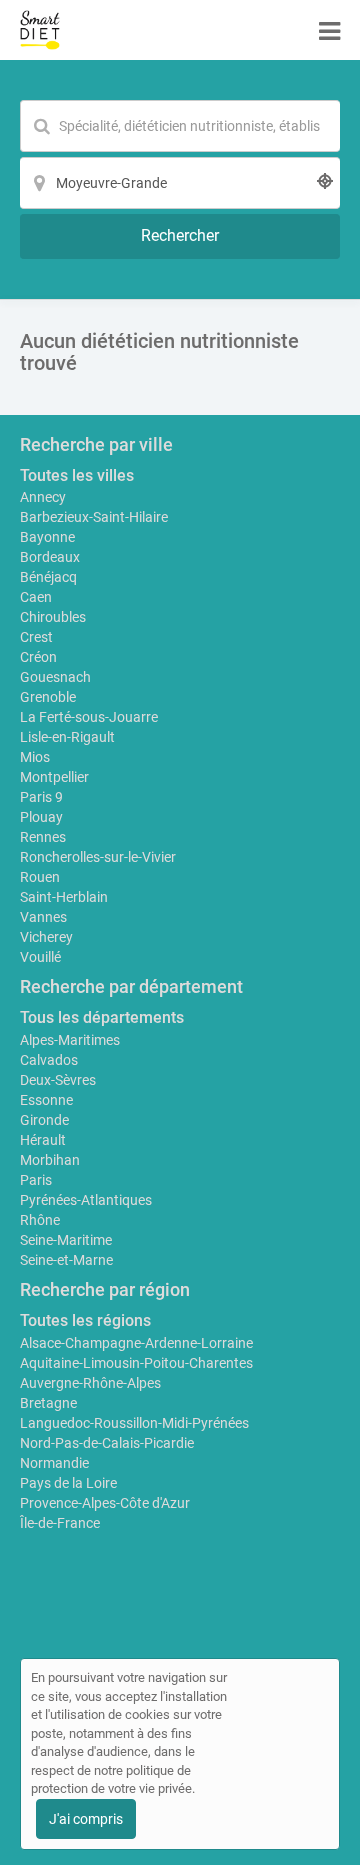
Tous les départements (102, 1017)
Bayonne (47, 537)
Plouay (41, 817)
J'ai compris (86, 1819)
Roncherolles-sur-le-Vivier (98, 857)
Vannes (43, 917)
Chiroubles (53, 617)
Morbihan (50, 1160)
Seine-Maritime (66, 1240)
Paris (36, 1180)
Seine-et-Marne (66, 1260)
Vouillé (40, 957)
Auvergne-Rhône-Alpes (90, 1383)
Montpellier (54, 777)
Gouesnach (55, 677)
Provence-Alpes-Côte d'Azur (105, 1503)
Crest (36, 637)
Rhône (40, 1220)
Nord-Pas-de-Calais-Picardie (107, 1443)
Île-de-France (60, 1523)
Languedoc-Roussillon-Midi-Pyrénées (134, 1423)
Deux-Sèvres (58, 1080)
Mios (35, 757)
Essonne (46, 1100)
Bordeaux (50, 557)
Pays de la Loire (68, 1483)
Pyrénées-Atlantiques (86, 1200)
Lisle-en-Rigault (67, 737)
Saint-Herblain (64, 897)
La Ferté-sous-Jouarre (89, 717)
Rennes (43, 837)
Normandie (54, 1463)
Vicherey (46, 937)
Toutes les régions (85, 1320)
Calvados (49, 1060)
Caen (36, 597)
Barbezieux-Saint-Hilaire (94, 517)
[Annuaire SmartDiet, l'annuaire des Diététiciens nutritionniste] (40, 30)
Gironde (44, 1120)
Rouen (40, 877)
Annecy (43, 497)
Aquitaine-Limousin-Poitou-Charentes (136, 1363)
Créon (38, 657)
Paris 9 (41, 797)
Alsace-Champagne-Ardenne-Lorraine (136, 1343)
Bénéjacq (48, 577)
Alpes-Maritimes (70, 1040)
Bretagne (48, 1403)
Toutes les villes (77, 475)
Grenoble (48, 697)
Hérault (43, 1140)
